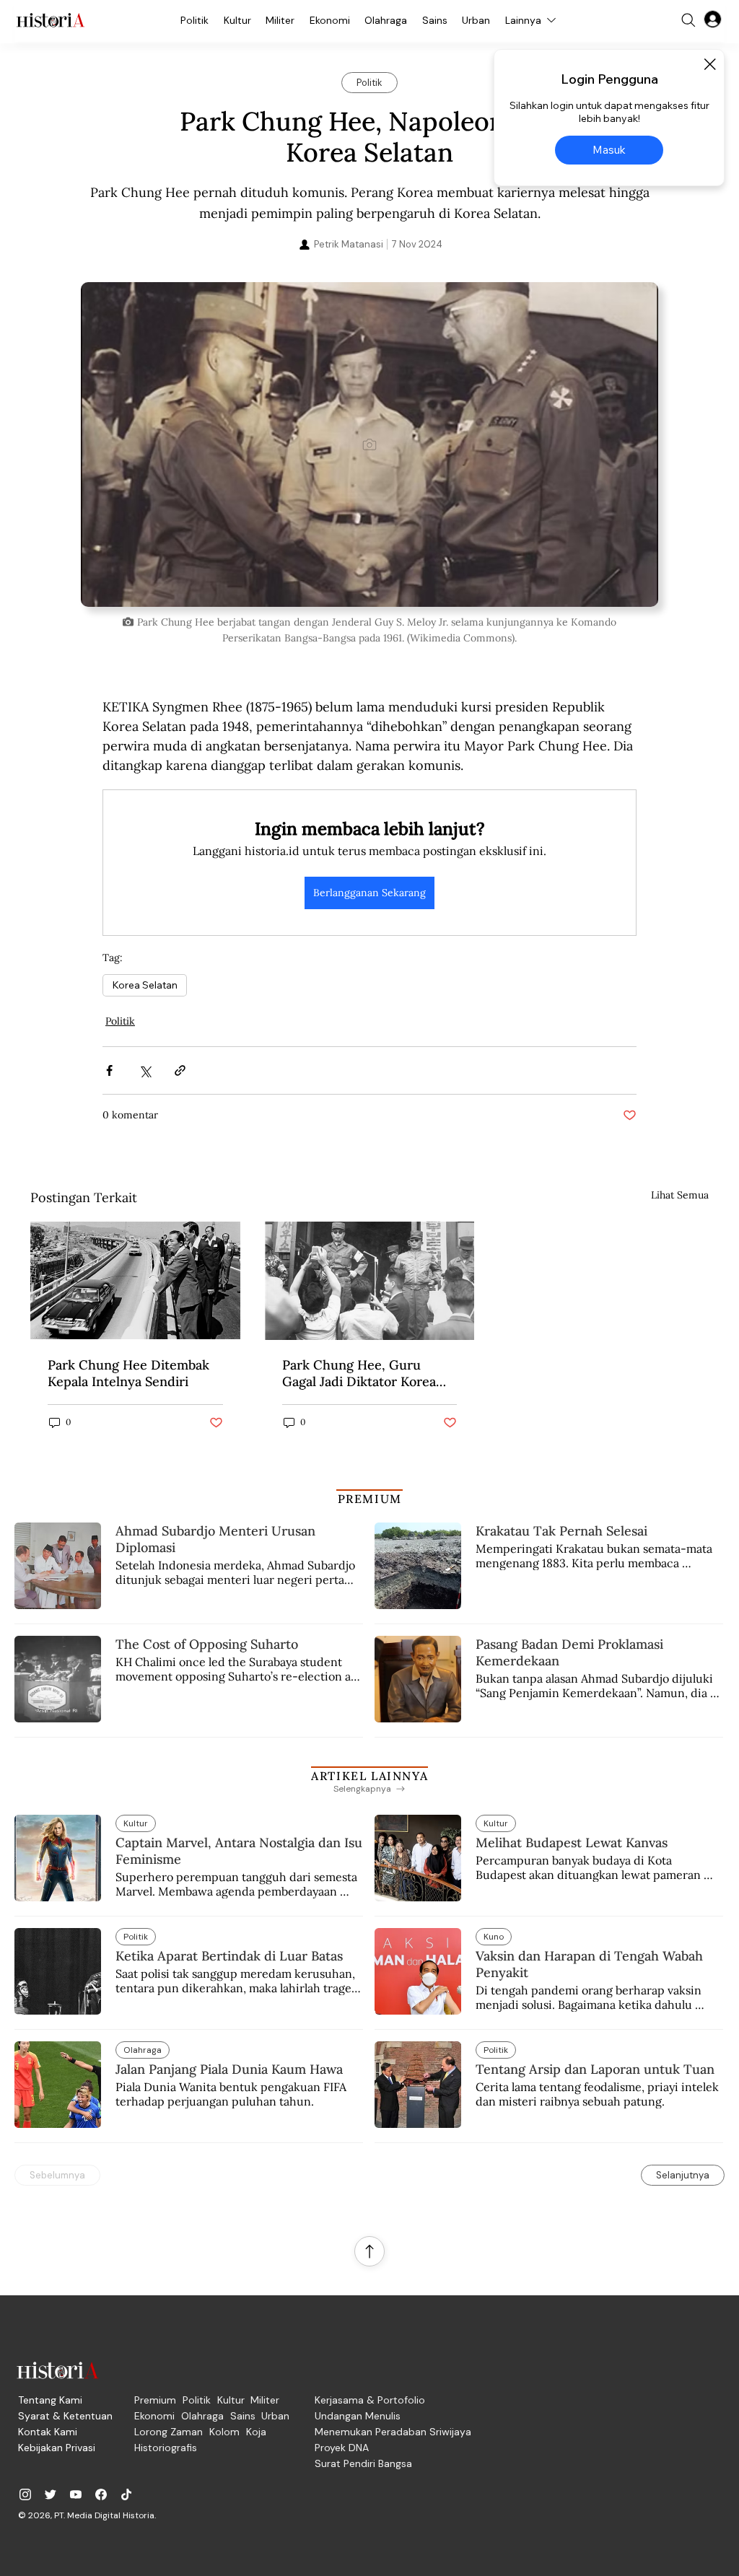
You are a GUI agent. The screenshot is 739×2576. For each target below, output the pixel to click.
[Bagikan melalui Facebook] (109, 1070)
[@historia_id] (51, 2494)
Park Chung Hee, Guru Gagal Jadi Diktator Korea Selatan (359, 1373)
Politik (120, 1021)
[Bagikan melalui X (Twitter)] (145, 1070)
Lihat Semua (680, 1195)
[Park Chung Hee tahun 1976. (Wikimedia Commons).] (135, 1280)
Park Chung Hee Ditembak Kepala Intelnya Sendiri (128, 1373)
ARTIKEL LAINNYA (369, 1776)
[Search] (688, 20)
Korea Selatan (145, 985)
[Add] (369, 444)
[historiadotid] (25, 2494)
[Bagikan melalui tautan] (180, 1070)
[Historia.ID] (51, 20)
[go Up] (369, 2251)
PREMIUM (370, 1499)
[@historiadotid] (76, 2494)
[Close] (709, 64)
